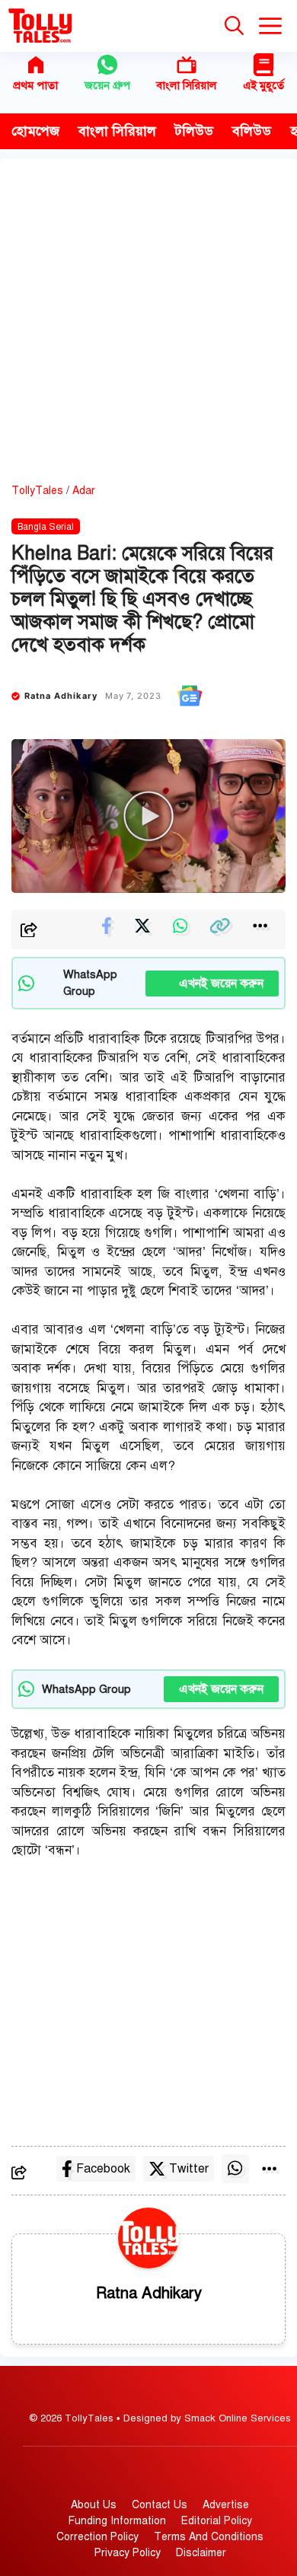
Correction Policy (97, 2537)
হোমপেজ (35, 131)
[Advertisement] (148, 327)
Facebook (103, 2169)
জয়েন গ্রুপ (107, 85)
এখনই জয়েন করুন (212, 984)
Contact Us (160, 2505)
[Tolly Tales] (40, 26)
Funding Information (117, 2521)
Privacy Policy (128, 2553)
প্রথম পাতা (35, 85)
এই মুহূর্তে (263, 85)
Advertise (226, 2505)
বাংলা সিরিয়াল (186, 85)
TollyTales (37, 491)
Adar (84, 491)
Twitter (189, 2169)
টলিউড (194, 131)
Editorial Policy (217, 2521)
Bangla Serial (46, 527)
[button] (234, 26)
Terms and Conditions (209, 2537)
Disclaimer (201, 2553)
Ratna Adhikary (61, 696)
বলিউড (252, 131)
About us (94, 2505)
